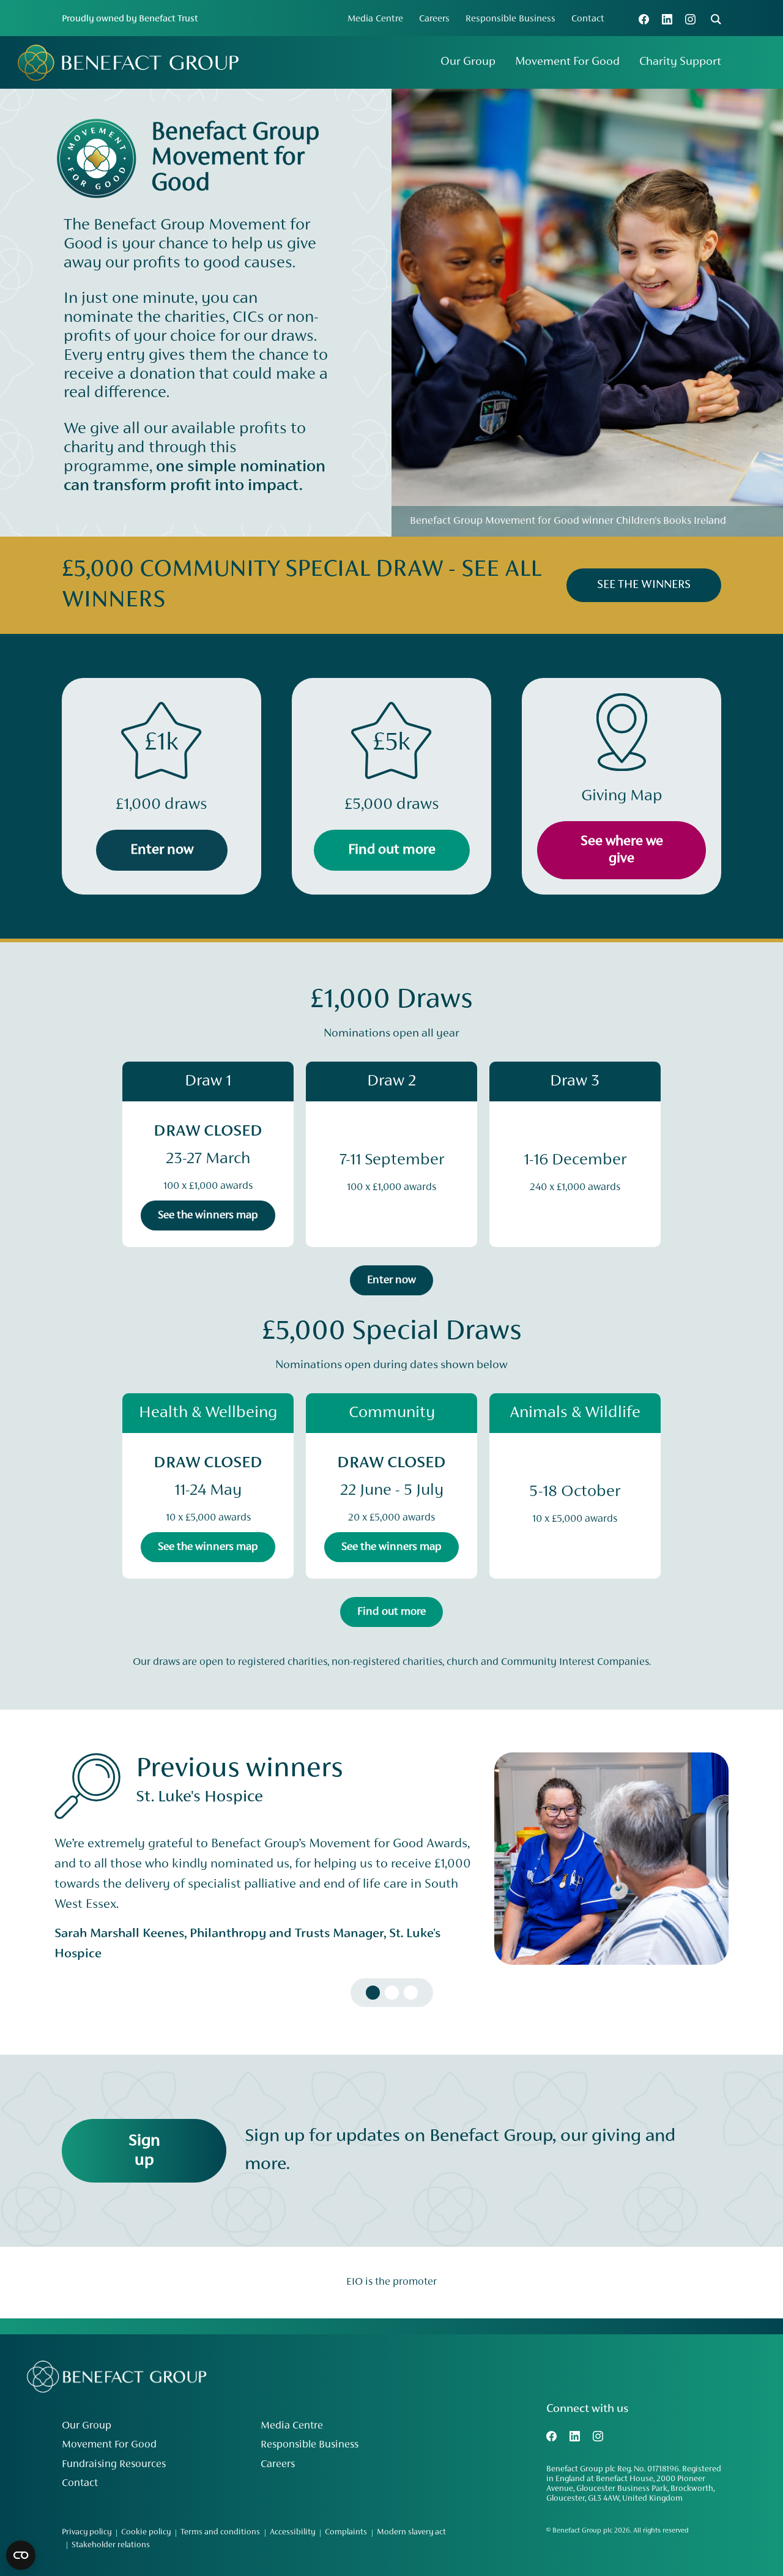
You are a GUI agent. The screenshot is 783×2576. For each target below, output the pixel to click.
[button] (373, 1993)
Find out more (391, 1612)
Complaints (346, 2533)
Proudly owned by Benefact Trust (130, 19)
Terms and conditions (220, 2533)
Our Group (468, 62)
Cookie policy (146, 2533)
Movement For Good (567, 62)
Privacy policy (87, 2533)
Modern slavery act (411, 2533)
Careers (434, 19)
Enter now (391, 1280)
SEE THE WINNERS (644, 585)
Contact (588, 19)
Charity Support (680, 62)
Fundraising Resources (114, 2465)
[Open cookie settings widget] (21, 2555)
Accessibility (292, 2533)
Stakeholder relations (111, 2545)
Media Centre (375, 19)
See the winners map (208, 1215)
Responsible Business (510, 19)
